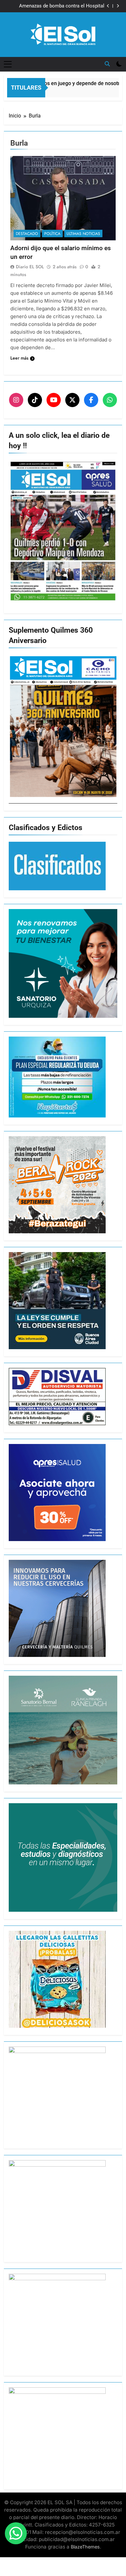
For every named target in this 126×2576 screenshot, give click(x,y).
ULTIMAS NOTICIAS (83, 234)
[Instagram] (16, 400)
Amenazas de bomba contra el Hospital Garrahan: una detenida (62, 4)
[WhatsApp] (110, 400)
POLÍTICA (52, 234)
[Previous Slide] (108, 6)
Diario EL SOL (30, 267)
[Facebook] (91, 400)
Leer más (19, 358)
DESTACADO (27, 234)
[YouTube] (54, 400)
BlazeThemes (85, 2547)
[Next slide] (118, 6)
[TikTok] (35, 400)
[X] (72, 400)
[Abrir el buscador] (107, 64)
